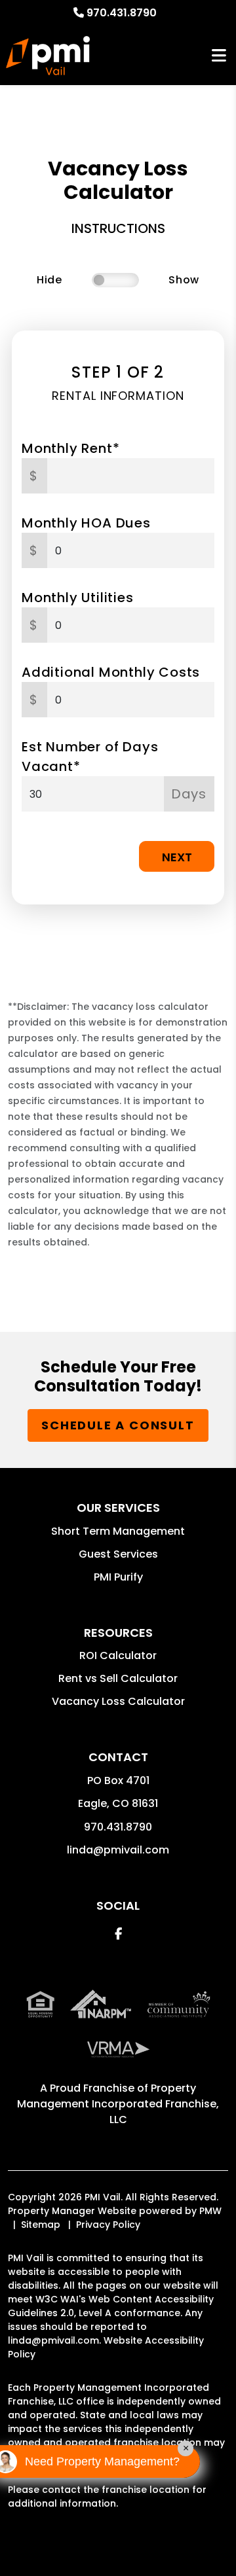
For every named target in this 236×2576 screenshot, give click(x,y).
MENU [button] (219, 56)
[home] (48, 56)
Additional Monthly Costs (111, 672)
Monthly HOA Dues (86, 523)
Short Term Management (118, 1531)
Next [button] (177, 857)
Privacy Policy (108, 2225)
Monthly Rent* (70, 448)
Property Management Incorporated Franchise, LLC (118, 2104)
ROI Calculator (118, 1655)
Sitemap (41, 2225)
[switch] (115, 280)
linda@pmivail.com (118, 1850)
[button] (118, 1934)
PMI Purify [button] (118, 1577)
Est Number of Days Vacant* (90, 757)
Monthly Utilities (78, 598)
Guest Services (118, 1554)
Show (184, 280)
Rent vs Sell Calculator (118, 1678)
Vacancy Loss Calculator (118, 1701)
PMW (210, 2211)
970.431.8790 (122, 13)
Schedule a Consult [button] (118, 1425)
